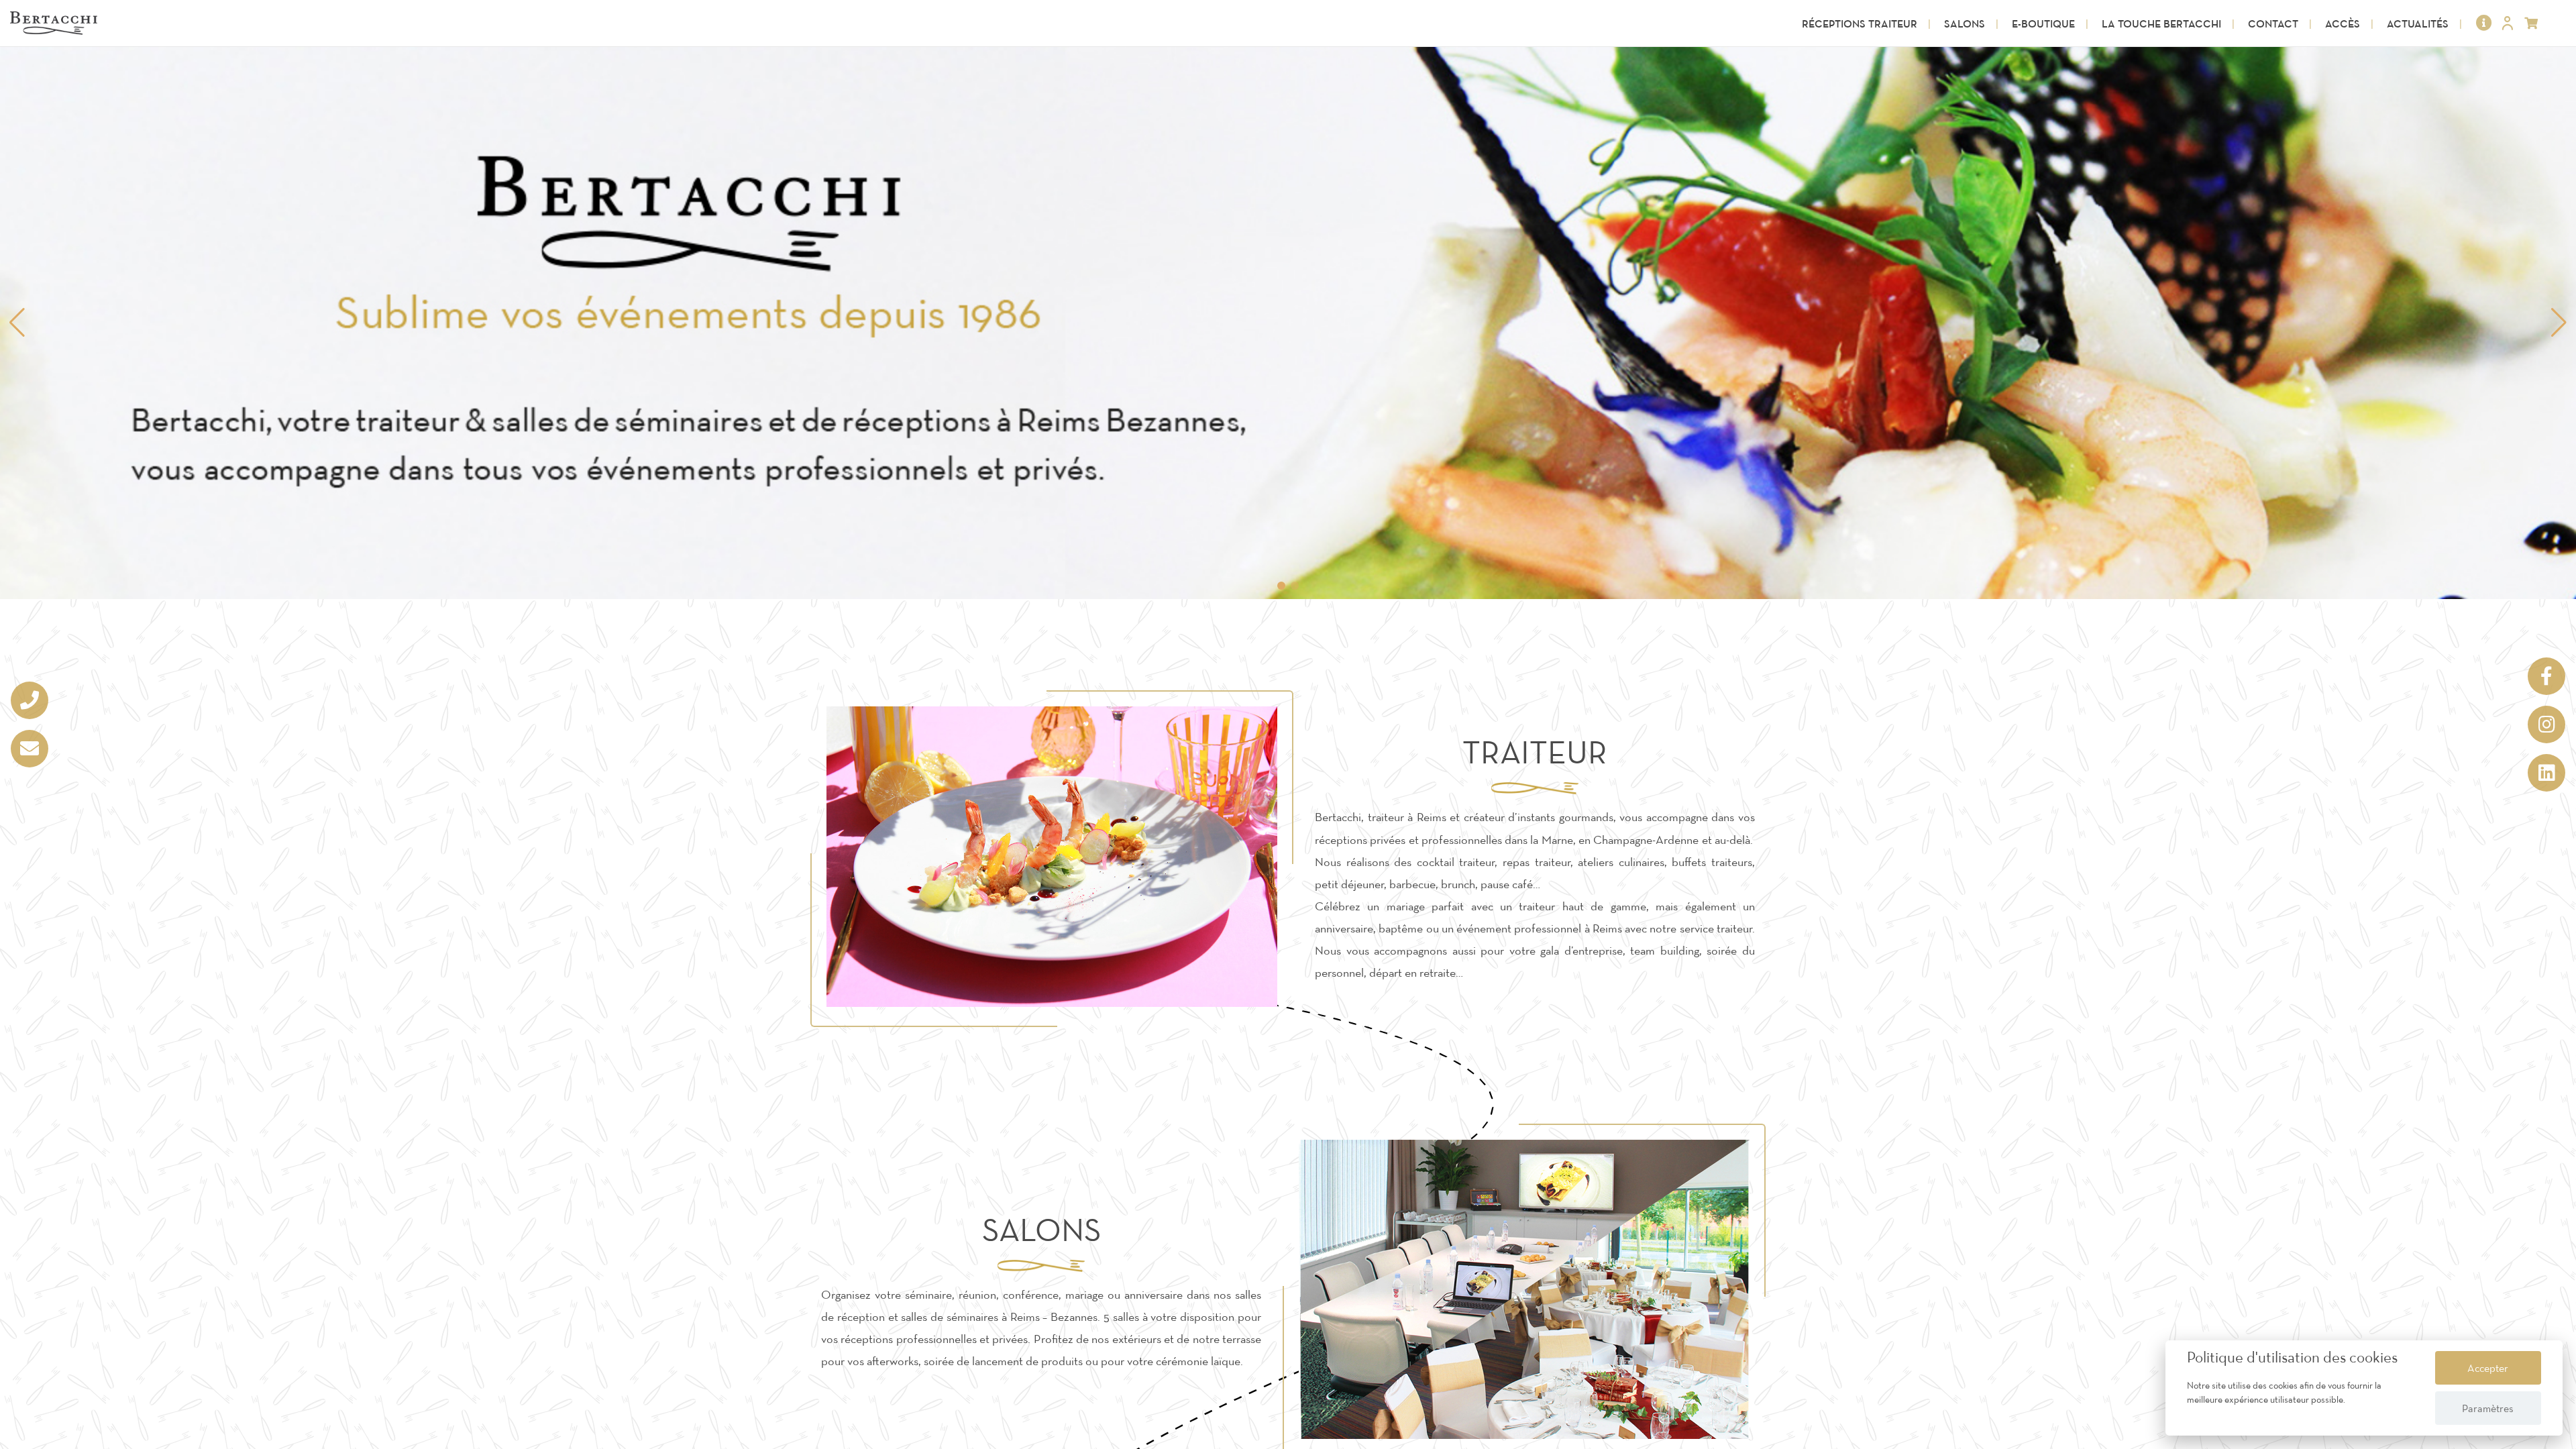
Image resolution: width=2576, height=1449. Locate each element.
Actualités (2418, 23)
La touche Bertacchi (2161, 23)
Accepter (2488, 1368)
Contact (2273, 23)
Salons (1965, 23)
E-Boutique (2043, 23)
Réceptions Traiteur (1860, 23)
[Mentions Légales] (2484, 23)
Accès (2343, 23)
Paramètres (2488, 1408)
